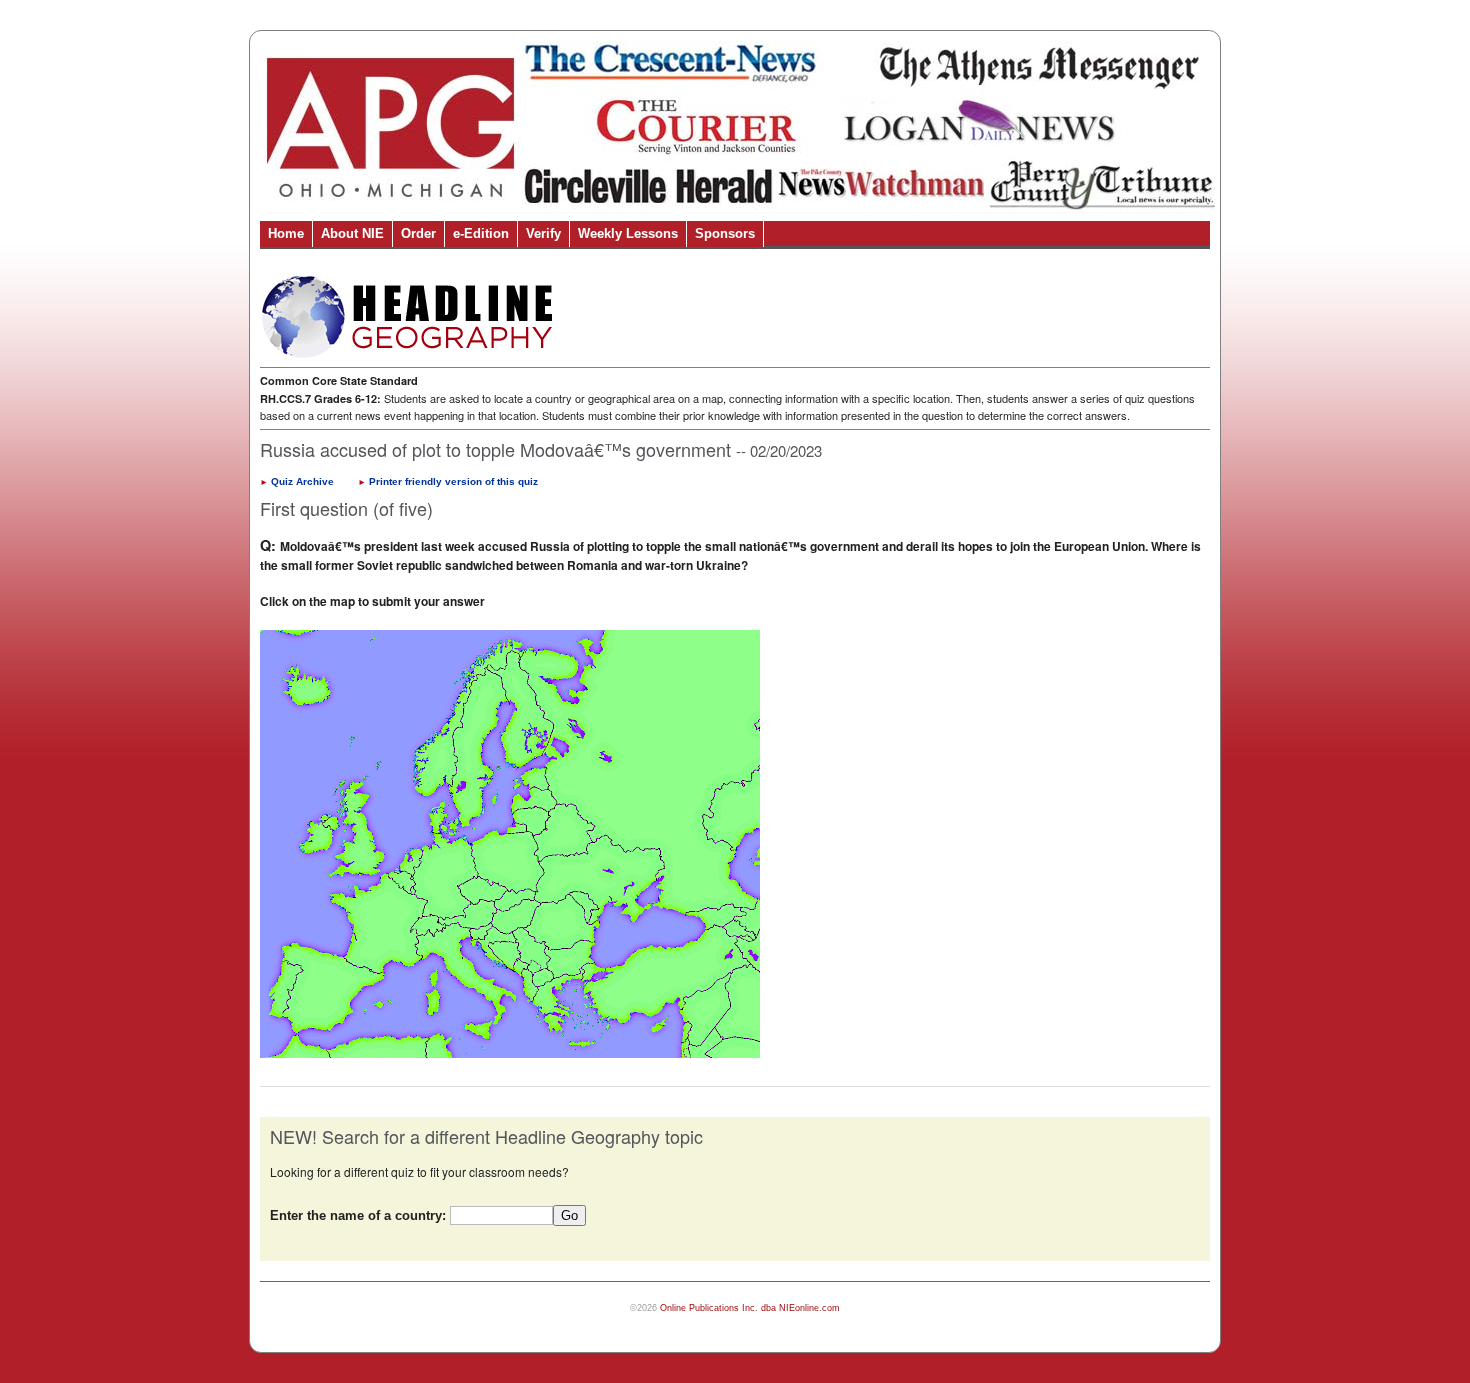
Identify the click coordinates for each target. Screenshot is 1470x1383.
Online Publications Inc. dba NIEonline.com (750, 1308)
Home (286, 233)
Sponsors (725, 233)
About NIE (352, 233)
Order (418, 233)
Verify (543, 233)
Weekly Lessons (628, 233)
